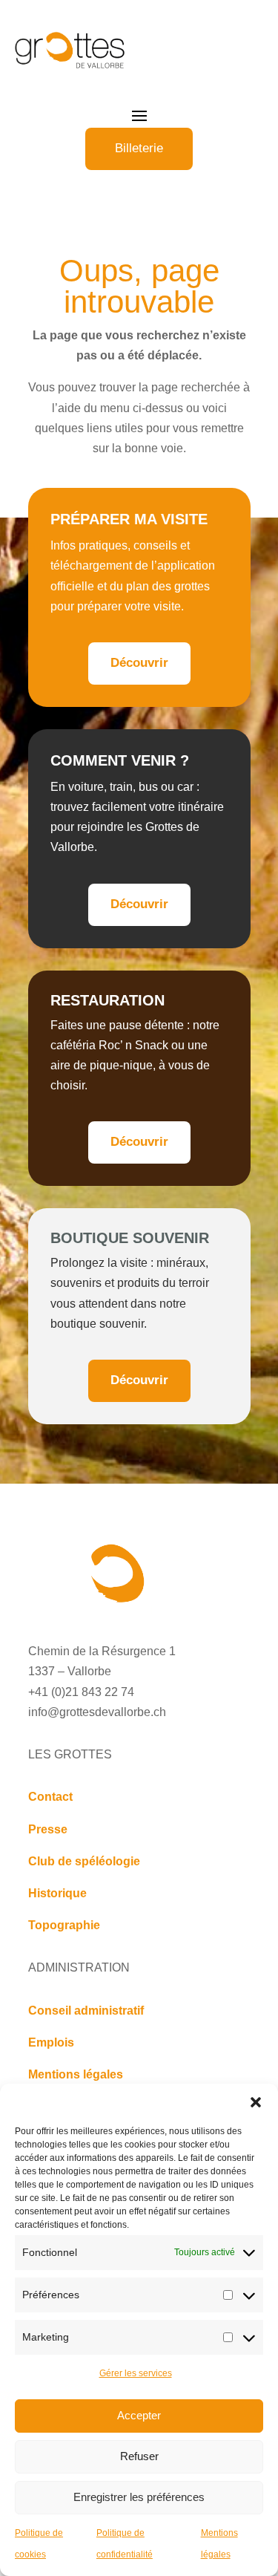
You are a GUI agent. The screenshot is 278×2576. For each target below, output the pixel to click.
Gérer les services (136, 2373)
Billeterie (139, 148)
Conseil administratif (86, 2011)
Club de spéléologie (84, 1861)
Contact (50, 1797)
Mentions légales (76, 2074)
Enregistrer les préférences (139, 2497)
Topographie (64, 1925)
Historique (57, 1893)
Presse (48, 1829)
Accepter (139, 2415)
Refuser (139, 2456)
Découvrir (139, 663)
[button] (256, 2102)
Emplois (51, 2042)
